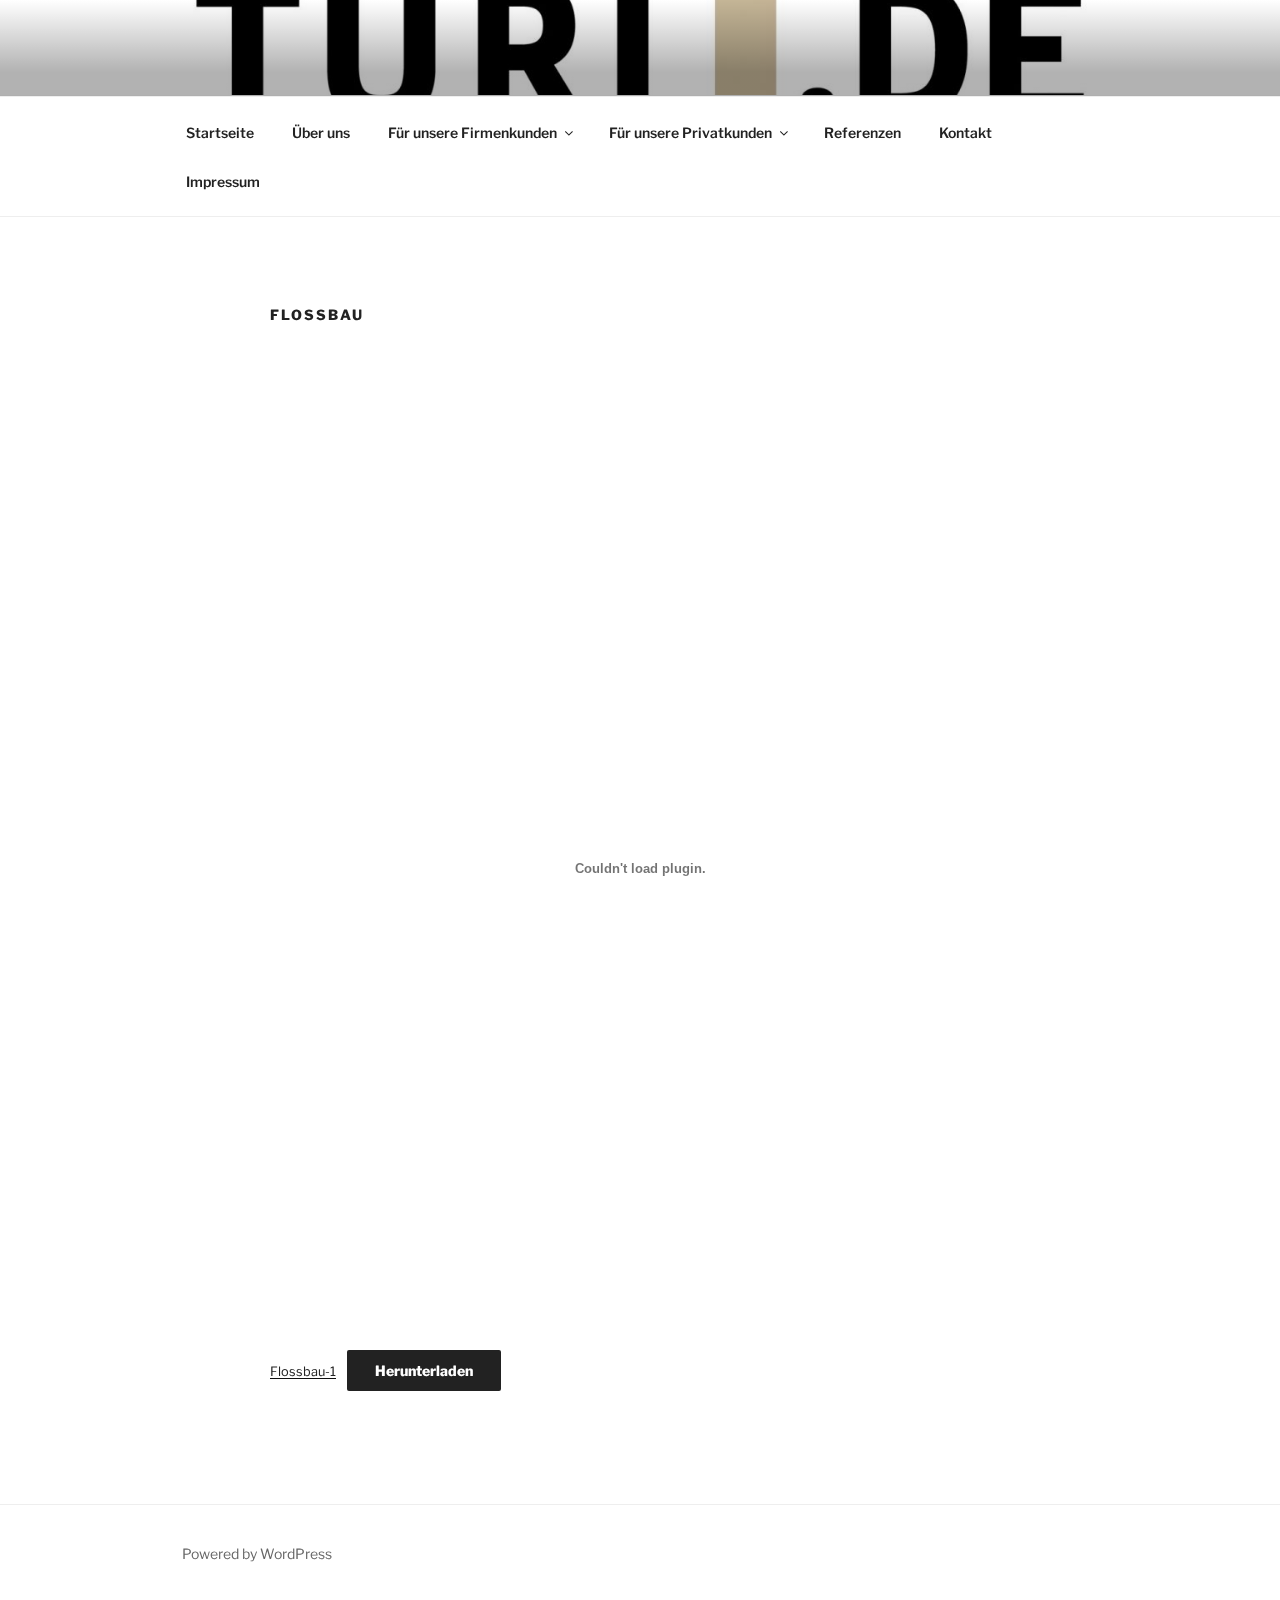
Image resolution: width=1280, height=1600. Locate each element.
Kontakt (965, 132)
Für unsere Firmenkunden (472, 132)
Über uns (321, 132)
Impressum (223, 181)
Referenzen (862, 132)
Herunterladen (424, 1370)
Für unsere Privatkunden (690, 132)
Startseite (220, 132)
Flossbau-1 (303, 1371)
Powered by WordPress (257, 1553)
